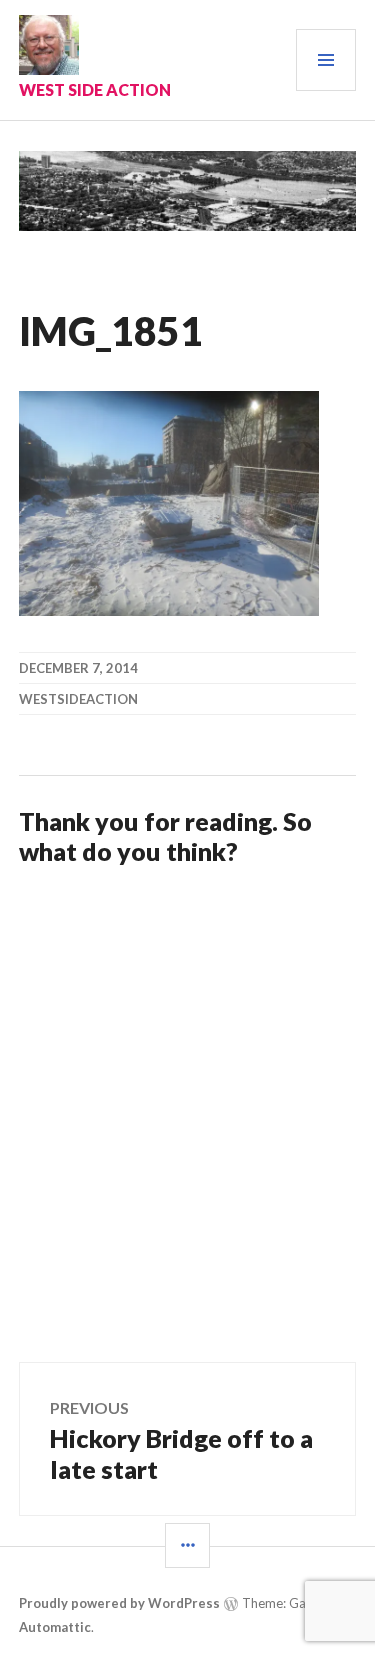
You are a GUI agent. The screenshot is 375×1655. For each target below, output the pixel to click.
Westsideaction (78, 699)
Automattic (55, 1627)
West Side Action (95, 89)
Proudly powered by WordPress (119, 1603)
